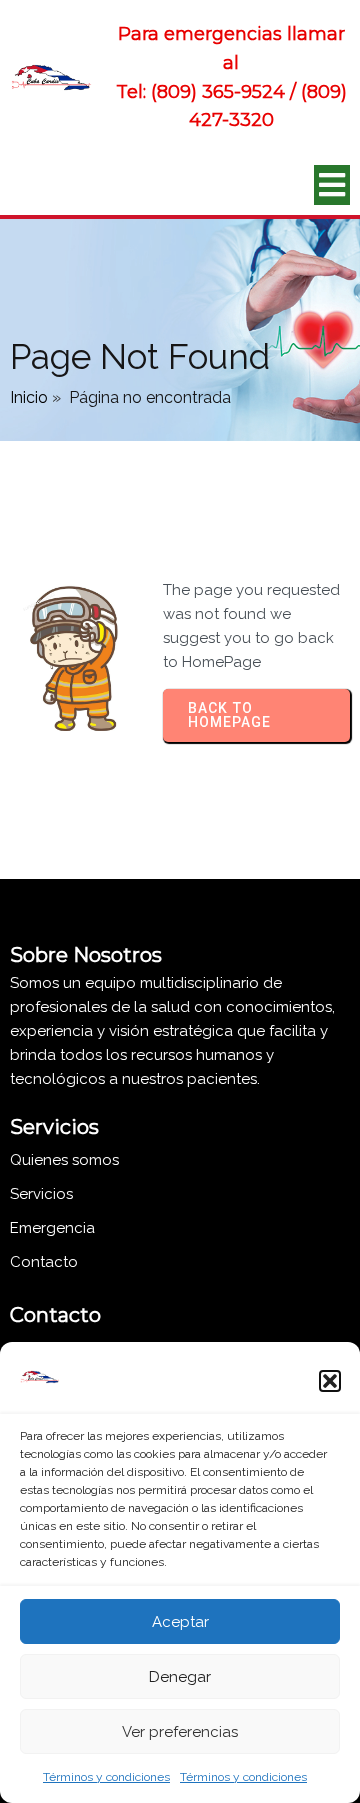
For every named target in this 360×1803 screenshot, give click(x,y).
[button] (330, 1381)
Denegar (180, 1677)
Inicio (29, 397)
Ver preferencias (180, 1732)
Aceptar (180, 1622)
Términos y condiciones (106, 1777)
